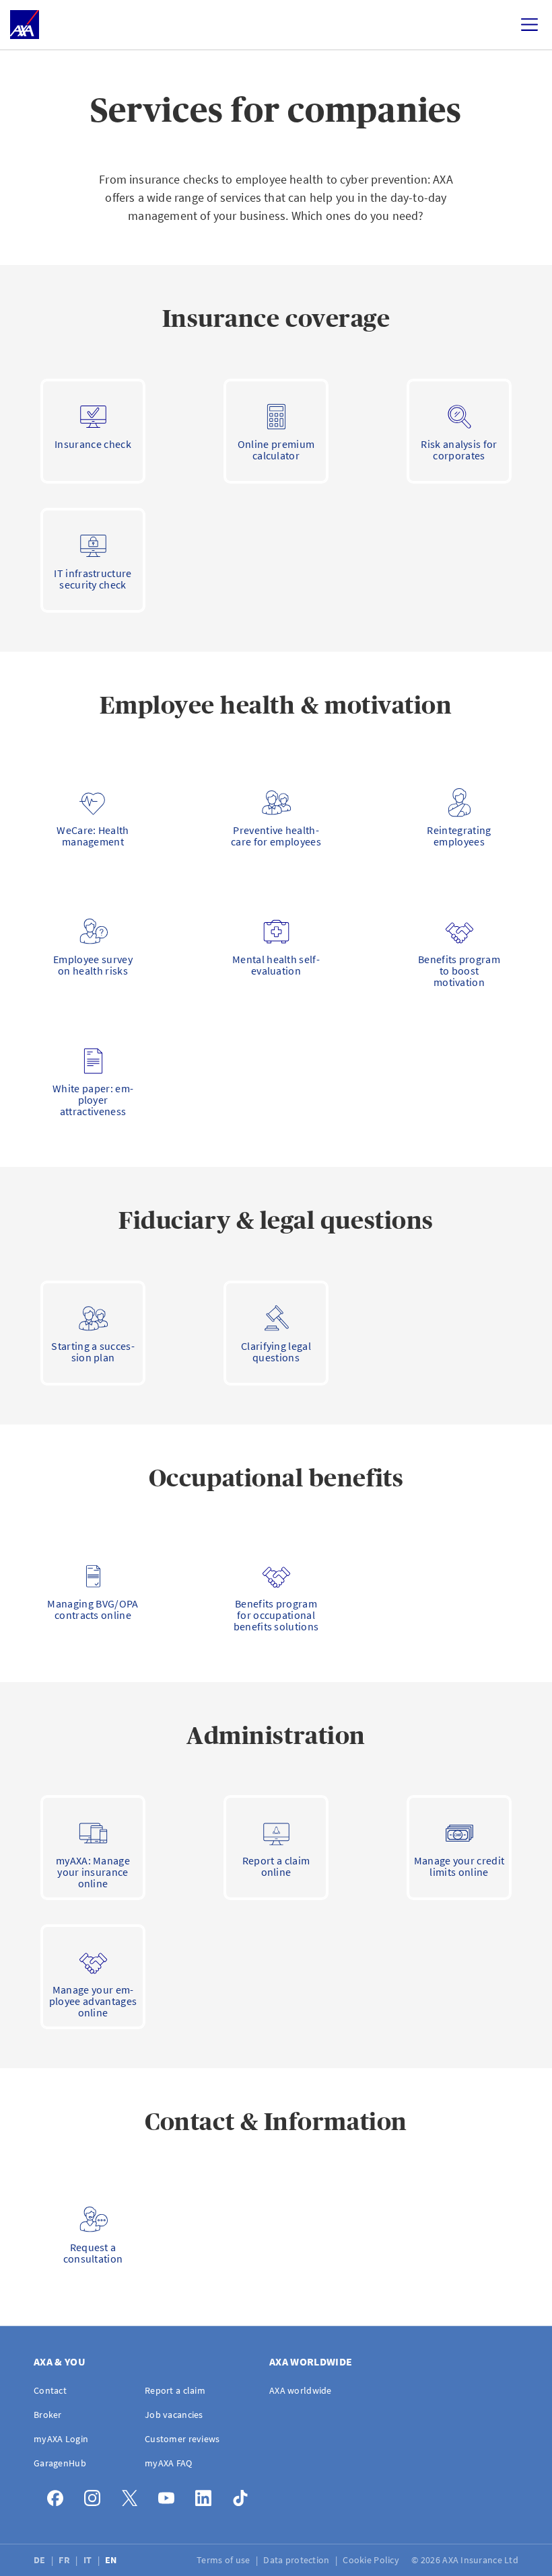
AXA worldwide (301, 2390)
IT (89, 2560)
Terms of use (225, 2560)
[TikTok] (244, 2495)
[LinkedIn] (207, 2495)
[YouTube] (170, 2495)
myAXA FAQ (169, 2463)
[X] (133, 2495)
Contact (50, 2390)
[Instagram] (96, 2495)
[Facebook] (59, 2495)
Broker (48, 2415)
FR (65, 2560)
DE (41, 2560)
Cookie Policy (372, 2560)
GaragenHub (60, 2463)
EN (112, 2560)
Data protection (297, 2560)
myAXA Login (61, 2439)
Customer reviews (182, 2439)
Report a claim (175, 2390)
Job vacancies (174, 2415)
